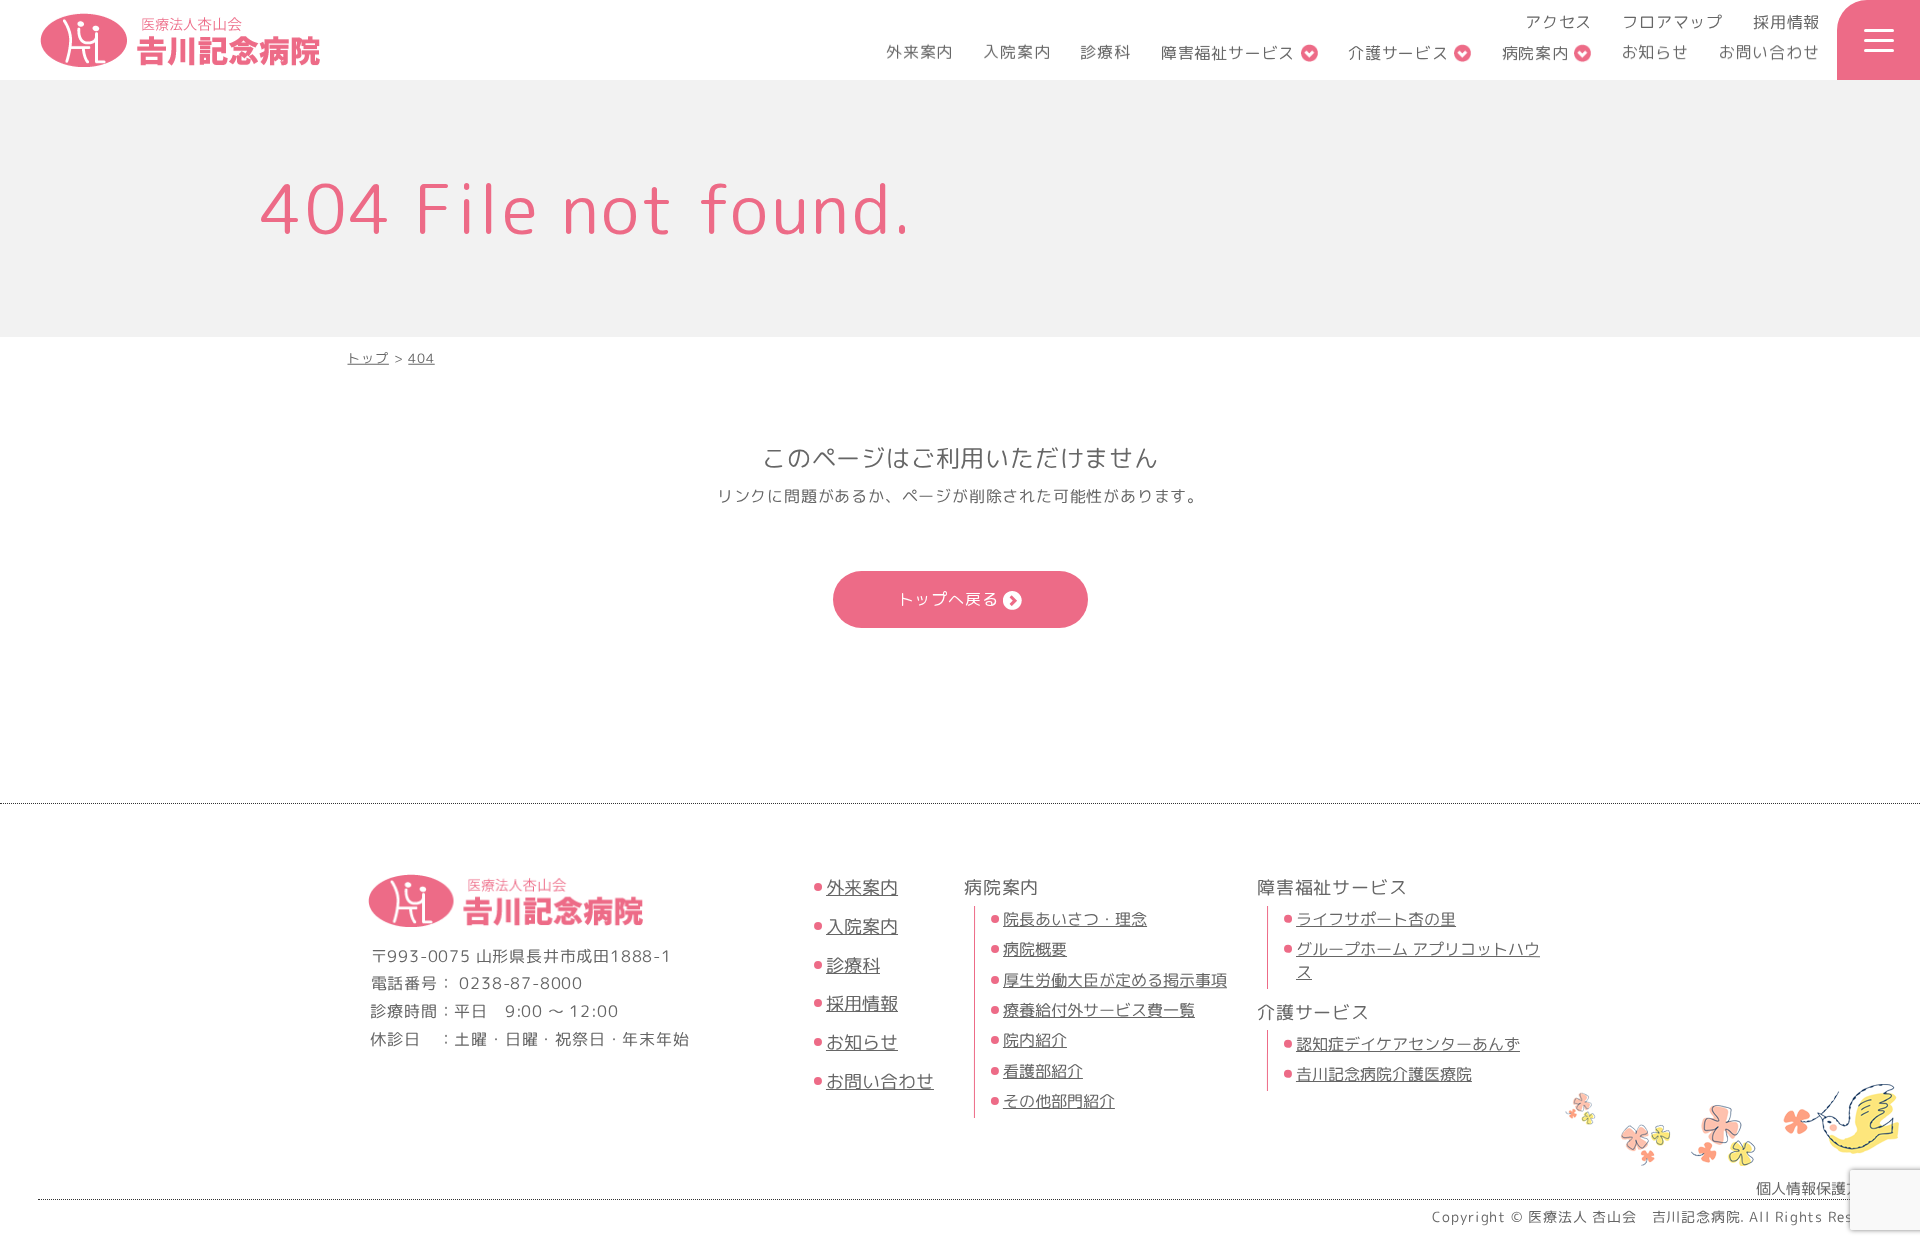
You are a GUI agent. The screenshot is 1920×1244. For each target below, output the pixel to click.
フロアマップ (1672, 22)
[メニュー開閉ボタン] (1878, 40)
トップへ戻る (948, 599)
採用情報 (1786, 22)
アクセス (1558, 22)
